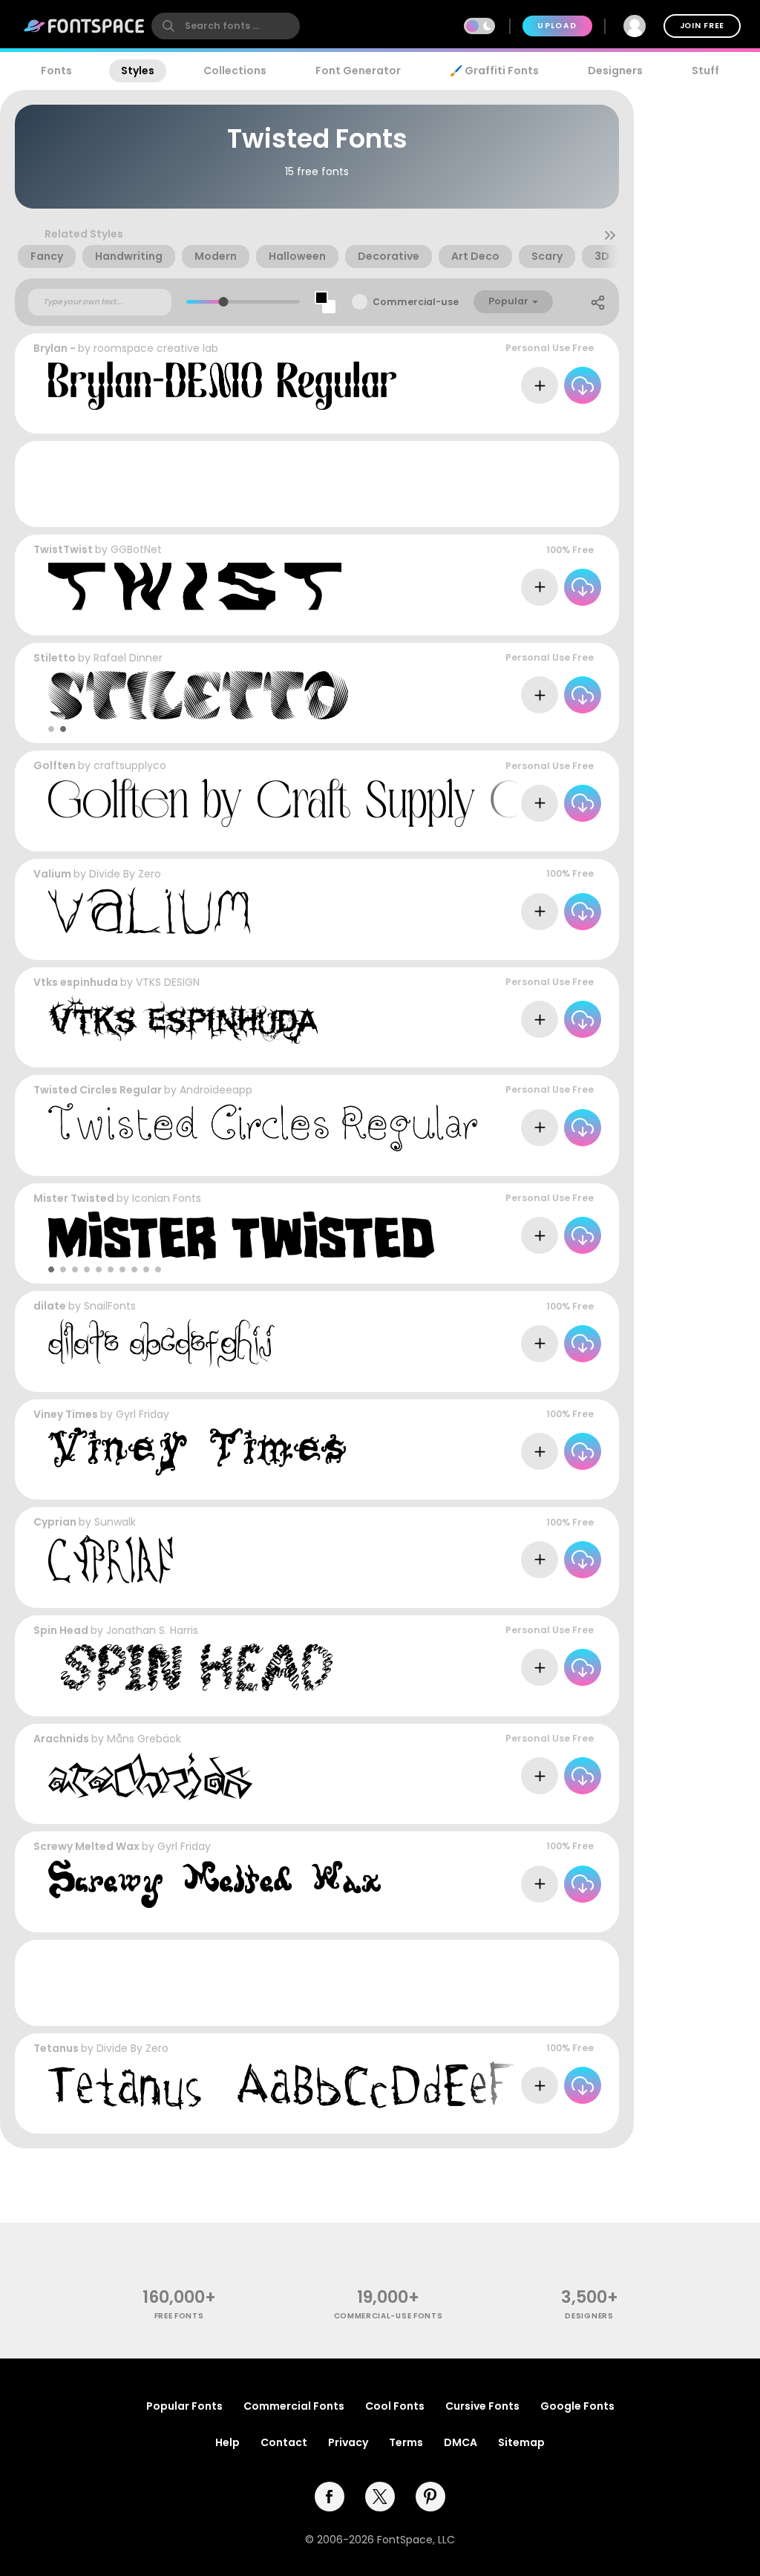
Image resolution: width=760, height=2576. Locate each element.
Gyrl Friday (142, 1414)
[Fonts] (85, 26)
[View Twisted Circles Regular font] (263, 1127)
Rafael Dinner (128, 658)
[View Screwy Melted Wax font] (214, 1884)
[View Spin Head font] (190, 1668)
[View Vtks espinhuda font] (183, 1020)
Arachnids (61, 1739)
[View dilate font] (161, 1343)
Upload (557, 26)
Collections (235, 71)
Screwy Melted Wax (86, 1846)
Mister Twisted (74, 1198)
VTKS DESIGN (168, 982)
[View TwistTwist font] (202, 587)
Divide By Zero (125, 874)
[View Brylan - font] (222, 386)
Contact (284, 2442)
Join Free (702, 26)
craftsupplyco (130, 765)
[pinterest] (430, 2497)
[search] (226, 26)
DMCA (461, 2442)
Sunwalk (115, 1522)
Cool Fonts (395, 2406)
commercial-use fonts (389, 2316)
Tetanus (56, 2048)
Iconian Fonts (167, 1198)
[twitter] (380, 2497)
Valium (52, 874)
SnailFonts (110, 1306)
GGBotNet (136, 549)
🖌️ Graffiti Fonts (494, 71)
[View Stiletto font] (198, 695)
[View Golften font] (301, 803)
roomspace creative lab (156, 348)
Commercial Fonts (294, 2406)
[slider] (224, 302)
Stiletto (55, 658)
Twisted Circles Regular (98, 1090)
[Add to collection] (540, 385)
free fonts (179, 2316)
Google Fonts (577, 2406)
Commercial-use (416, 302)
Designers (615, 71)
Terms (406, 2442)
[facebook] (330, 2497)
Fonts (56, 71)
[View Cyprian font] (111, 1559)
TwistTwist (63, 549)
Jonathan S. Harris (152, 1630)
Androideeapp (216, 1090)
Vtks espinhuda (76, 982)
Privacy (348, 2442)
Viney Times (66, 1414)
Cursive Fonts (482, 2406)
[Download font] (583, 385)
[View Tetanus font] (320, 2086)
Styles (138, 71)
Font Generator (358, 71)
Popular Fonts (184, 2406)
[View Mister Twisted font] (241, 1236)
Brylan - (55, 348)
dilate (50, 1306)
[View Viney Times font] (197, 1452)
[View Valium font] (149, 911)
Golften (55, 765)
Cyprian (55, 1522)
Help (227, 2442)
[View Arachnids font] (150, 1776)
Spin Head (61, 1630)
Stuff (705, 71)
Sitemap (521, 2442)
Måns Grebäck (144, 1739)
